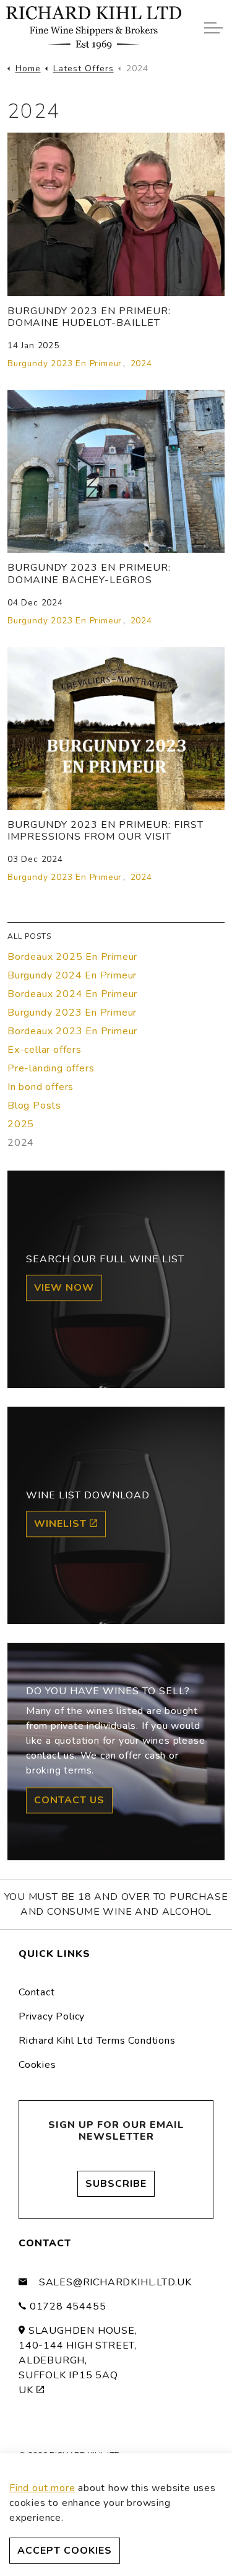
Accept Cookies (65, 2551)
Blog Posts (34, 1106)
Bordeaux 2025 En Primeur (72, 957)
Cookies (37, 2065)
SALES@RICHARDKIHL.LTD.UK (115, 2282)
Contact (37, 1992)
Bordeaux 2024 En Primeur (72, 994)
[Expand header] (213, 28)
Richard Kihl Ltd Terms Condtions (97, 2041)
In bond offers (41, 1087)
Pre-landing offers (51, 1068)
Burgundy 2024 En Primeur (72, 975)
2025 (21, 1124)
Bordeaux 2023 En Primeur (72, 1031)
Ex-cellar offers (45, 1050)
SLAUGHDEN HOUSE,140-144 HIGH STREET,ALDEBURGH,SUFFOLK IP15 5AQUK (78, 2360)
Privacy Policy (52, 2016)
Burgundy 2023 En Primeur (65, 363)
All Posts (29, 936)
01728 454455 (68, 2306)
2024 (141, 363)
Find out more (42, 2488)
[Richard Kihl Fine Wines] (94, 28)
